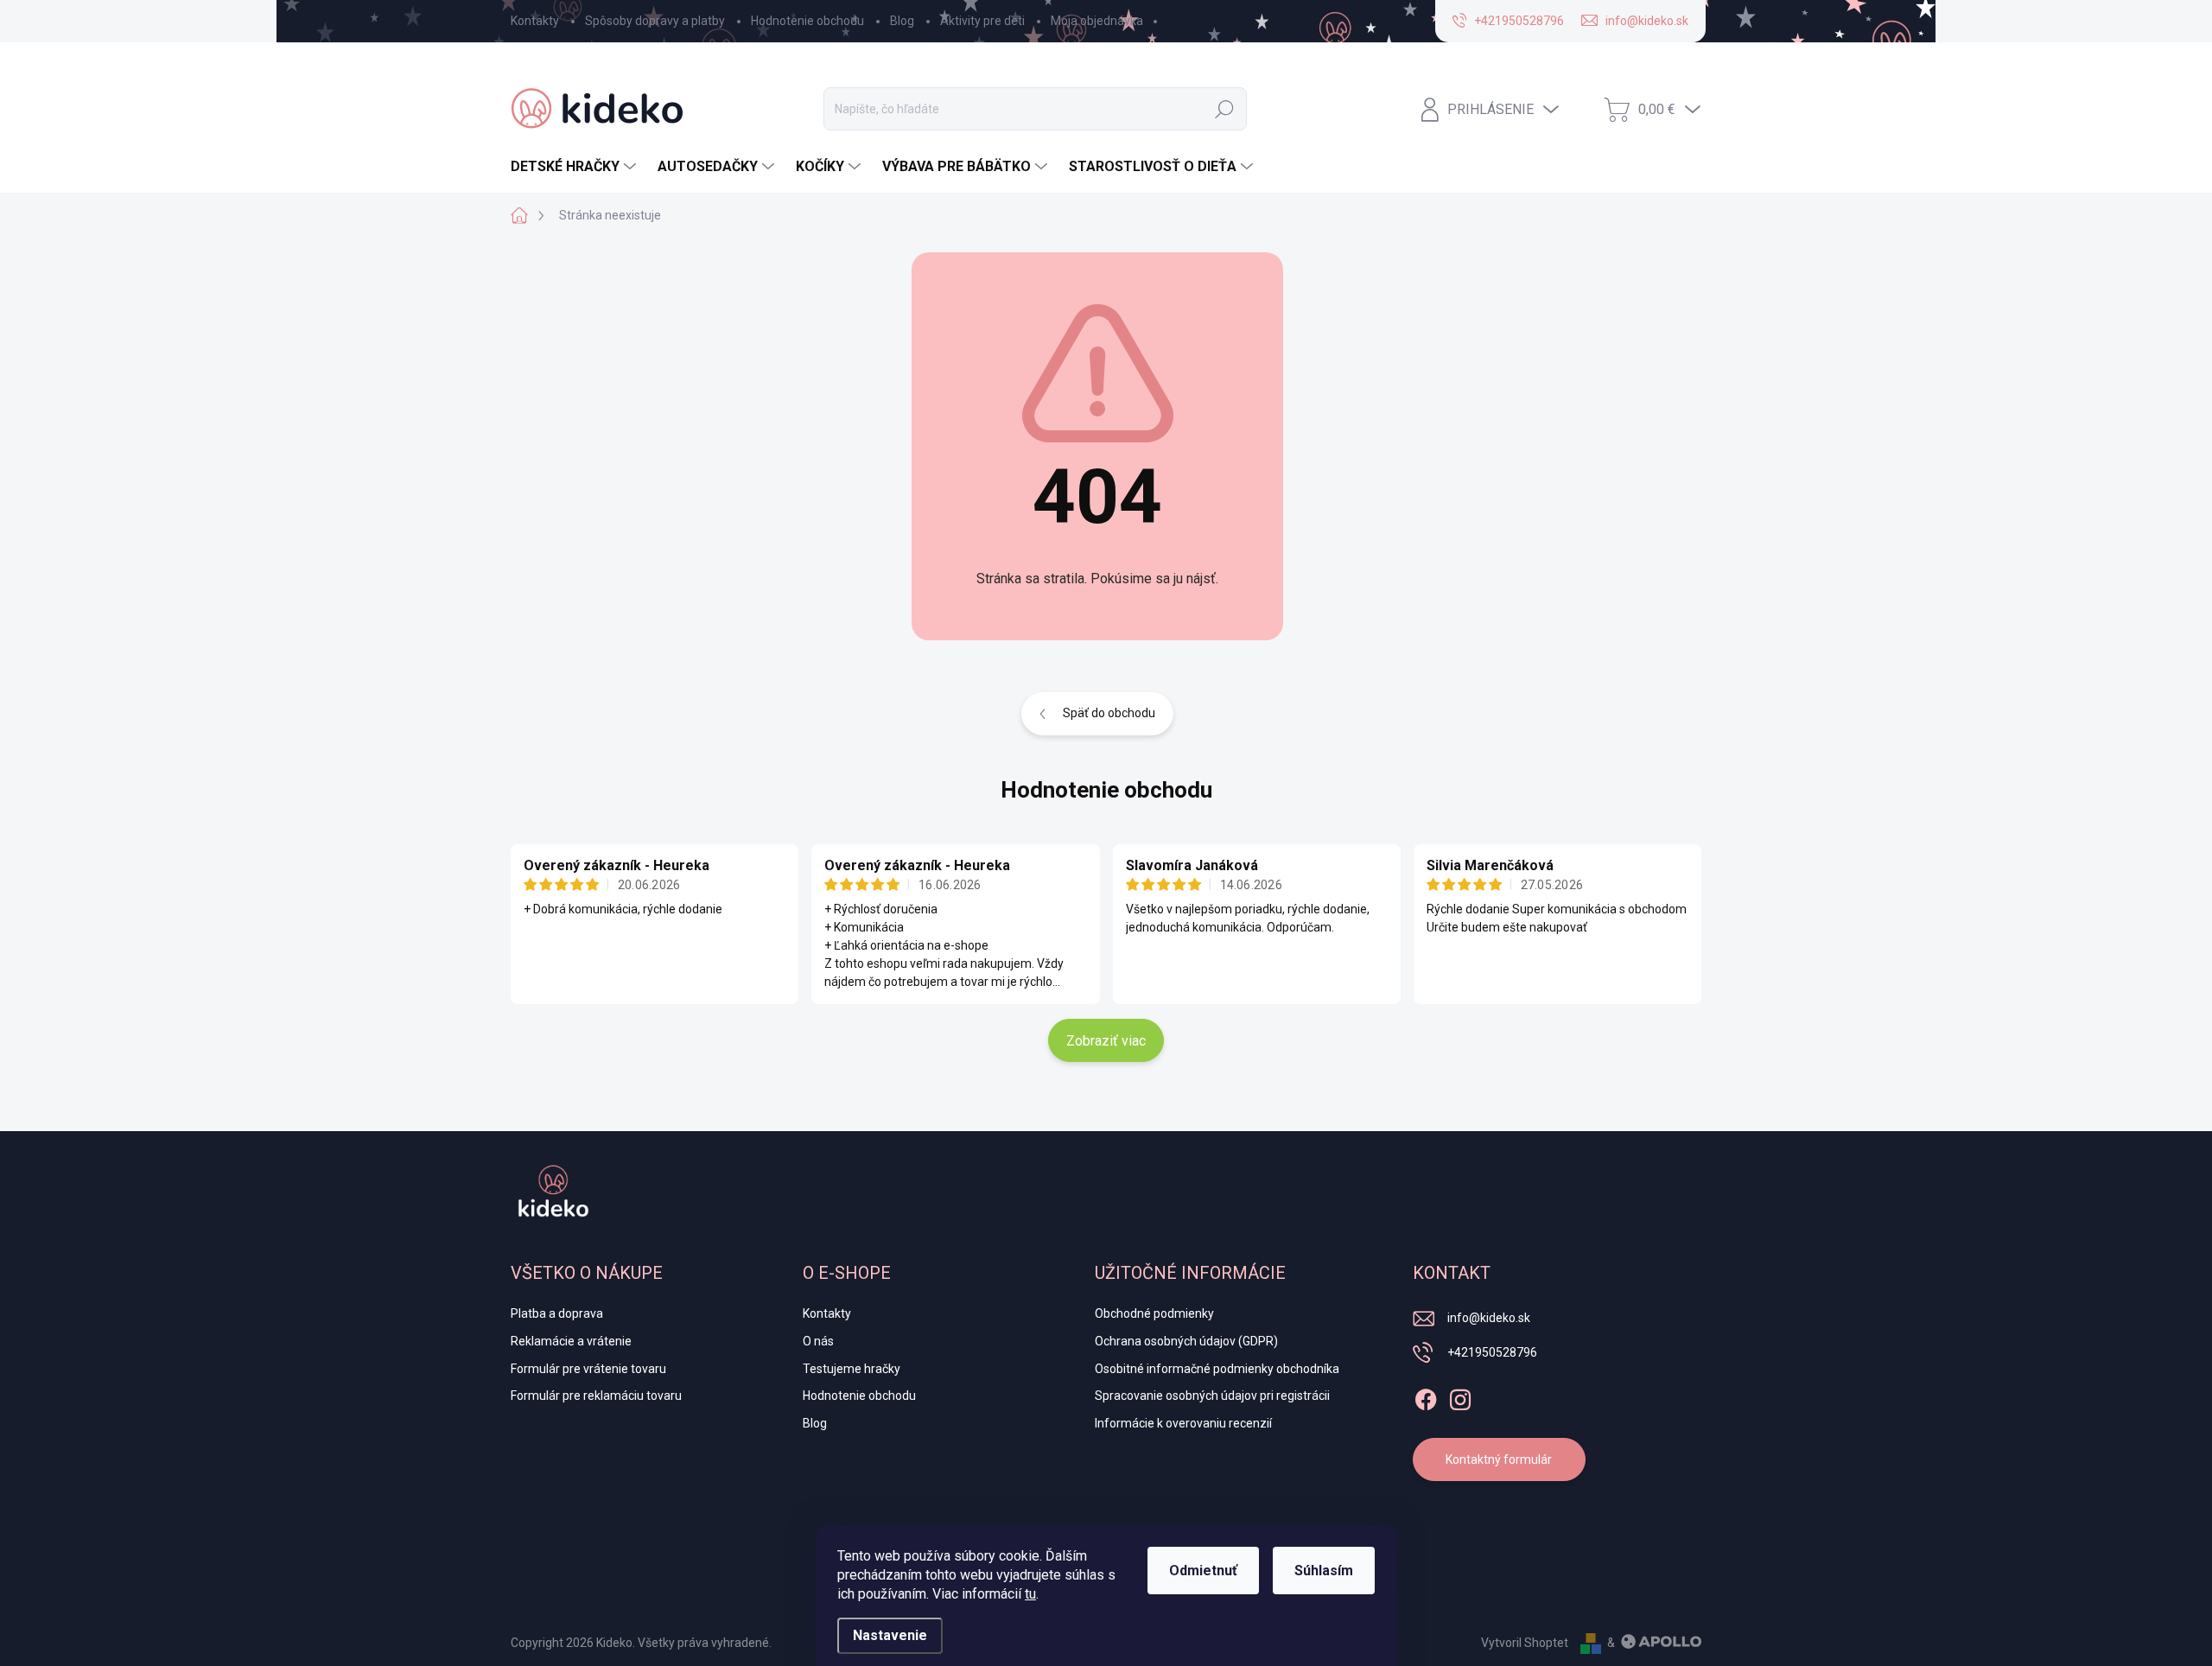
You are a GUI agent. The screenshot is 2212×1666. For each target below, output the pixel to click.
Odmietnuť (1203, 1571)
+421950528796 (1492, 1352)
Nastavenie (890, 1635)
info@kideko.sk (1489, 1318)
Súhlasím (1324, 1571)
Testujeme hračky (852, 1369)
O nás (818, 1341)
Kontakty (535, 21)
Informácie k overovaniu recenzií (1183, 1423)
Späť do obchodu (1109, 713)
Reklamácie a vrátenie (571, 1341)
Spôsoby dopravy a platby (655, 21)
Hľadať (1224, 109)
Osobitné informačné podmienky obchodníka (1217, 1369)
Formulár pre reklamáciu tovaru (596, 1396)
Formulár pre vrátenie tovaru (588, 1369)
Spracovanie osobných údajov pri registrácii (1212, 1396)
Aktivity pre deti (982, 21)
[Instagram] (1460, 1396)
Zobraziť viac (1106, 1041)
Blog (902, 21)
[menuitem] (575, 167)
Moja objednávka (1097, 21)
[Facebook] (1426, 1396)
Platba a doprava (557, 1313)
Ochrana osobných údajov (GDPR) (1186, 1341)
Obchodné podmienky (1154, 1313)
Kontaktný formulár (1499, 1459)
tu (1030, 1594)
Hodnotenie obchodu (807, 21)
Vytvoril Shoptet (1525, 1643)
